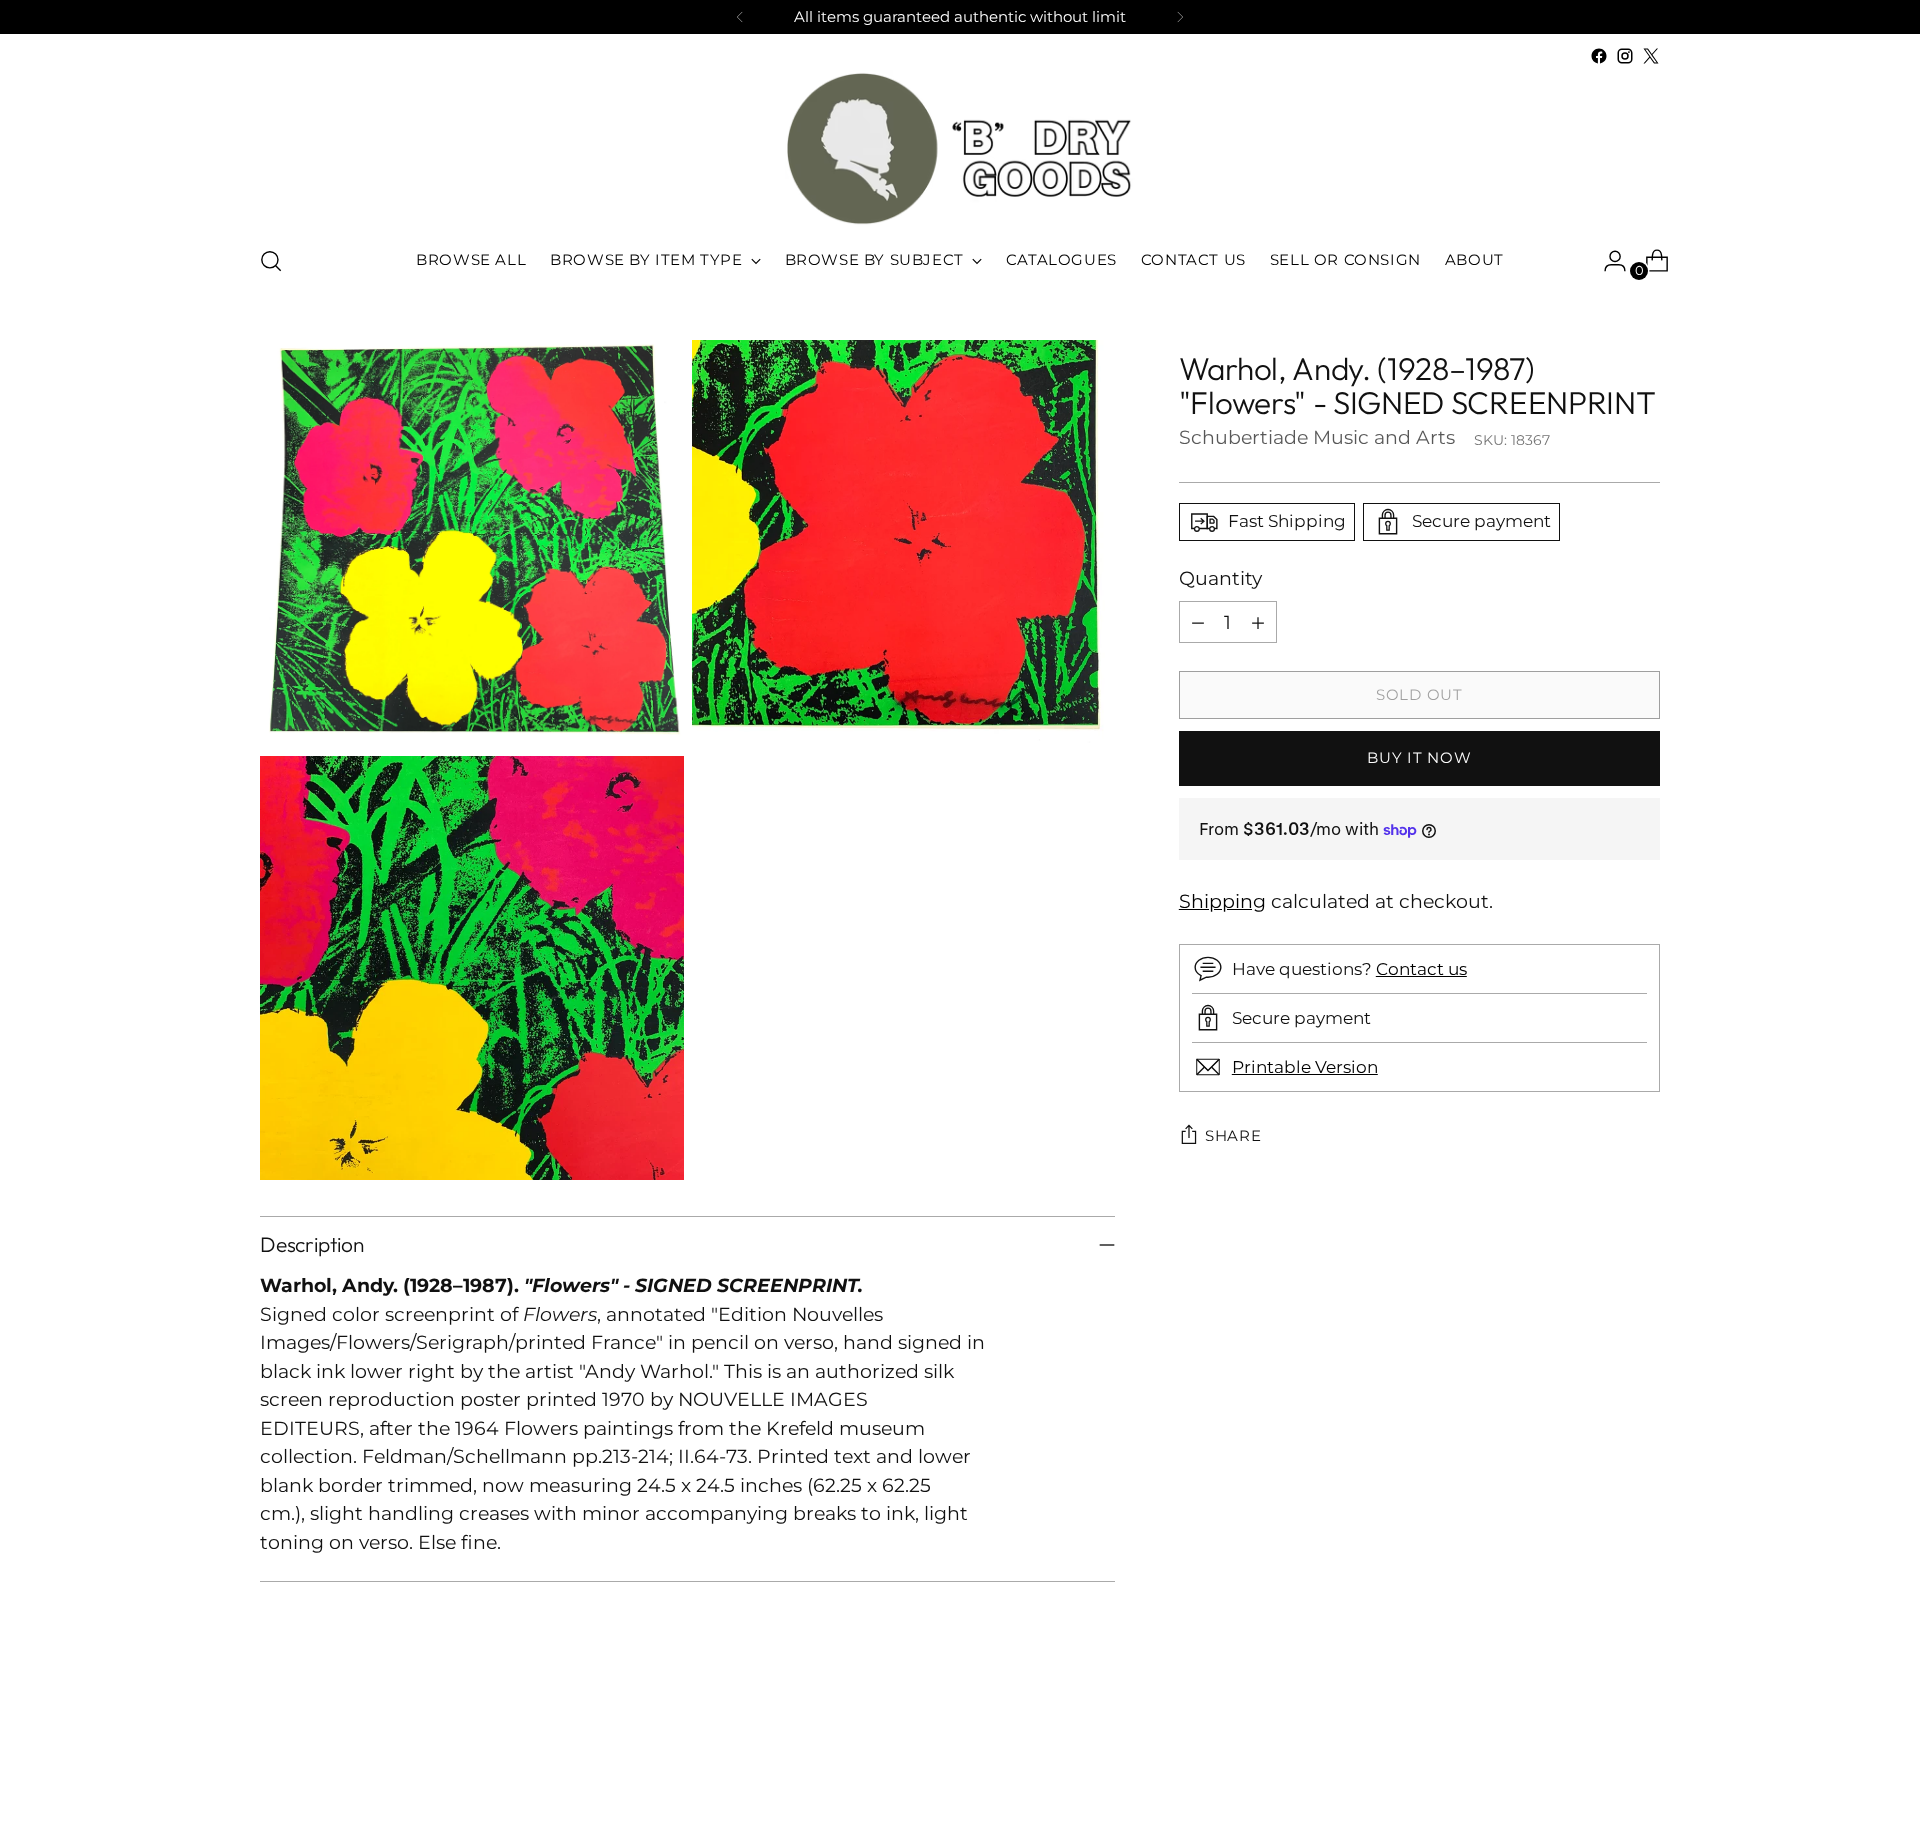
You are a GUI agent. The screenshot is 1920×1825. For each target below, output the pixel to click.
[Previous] (740, 17)
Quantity (1220, 578)
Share (1233, 1135)
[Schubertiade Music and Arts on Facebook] (1599, 56)
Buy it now (1419, 758)
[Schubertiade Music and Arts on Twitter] (1651, 56)
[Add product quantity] (1258, 622)
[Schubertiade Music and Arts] (960, 148)
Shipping (1222, 901)
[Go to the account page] (1607, 261)
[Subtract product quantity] (1198, 622)
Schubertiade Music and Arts (1317, 437)
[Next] (1180, 17)
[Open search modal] (271, 261)
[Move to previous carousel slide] (1597, 1757)
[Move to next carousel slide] (1643, 1756)
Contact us (1421, 968)
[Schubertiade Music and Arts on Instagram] (1625, 56)
